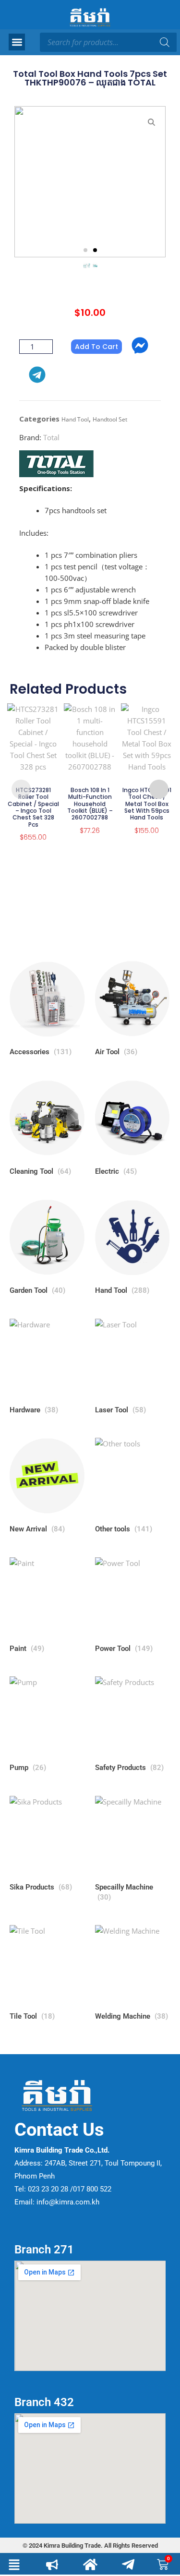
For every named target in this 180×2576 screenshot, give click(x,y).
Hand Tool (75, 419)
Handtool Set (110, 419)
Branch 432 (44, 2402)
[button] (17, 42)
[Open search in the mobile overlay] (108, 42)
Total (51, 437)
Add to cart (96, 347)
